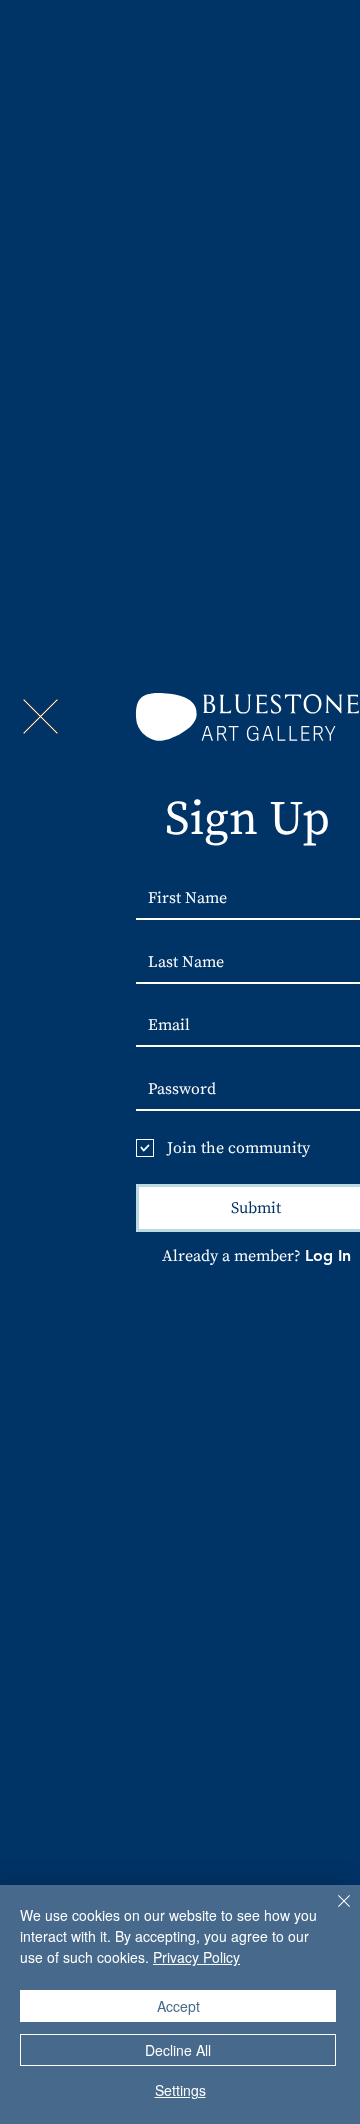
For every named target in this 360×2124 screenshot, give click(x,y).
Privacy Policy (196, 1957)
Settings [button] (180, 2090)
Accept (178, 2006)
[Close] (332, 1913)
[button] (40, 716)
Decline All (178, 2050)
